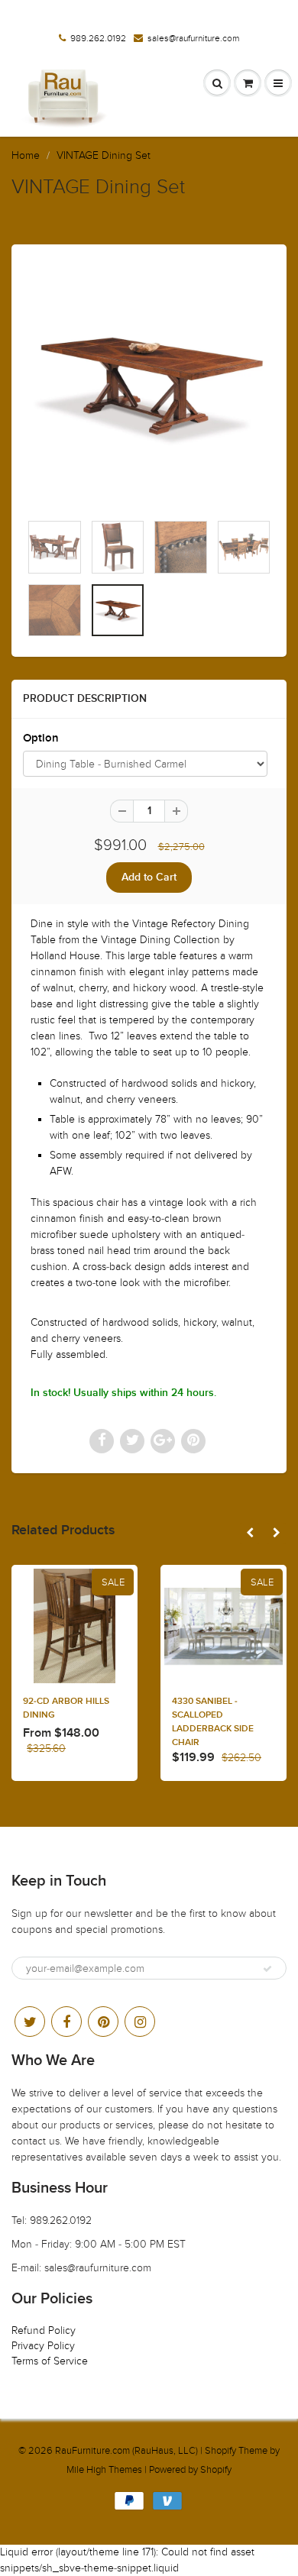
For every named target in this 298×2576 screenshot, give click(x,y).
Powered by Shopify (190, 2470)
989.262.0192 (98, 38)
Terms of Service (50, 2361)
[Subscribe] (267, 1969)
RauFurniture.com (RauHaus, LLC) (126, 2451)
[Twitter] (30, 2022)
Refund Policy (44, 2330)
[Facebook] (66, 2022)
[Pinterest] (103, 2022)
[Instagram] (140, 2022)
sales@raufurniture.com (193, 38)
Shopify (220, 2451)
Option (41, 738)
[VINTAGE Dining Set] (149, 386)
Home (26, 155)
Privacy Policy (43, 2346)
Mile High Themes (104, 2470)
